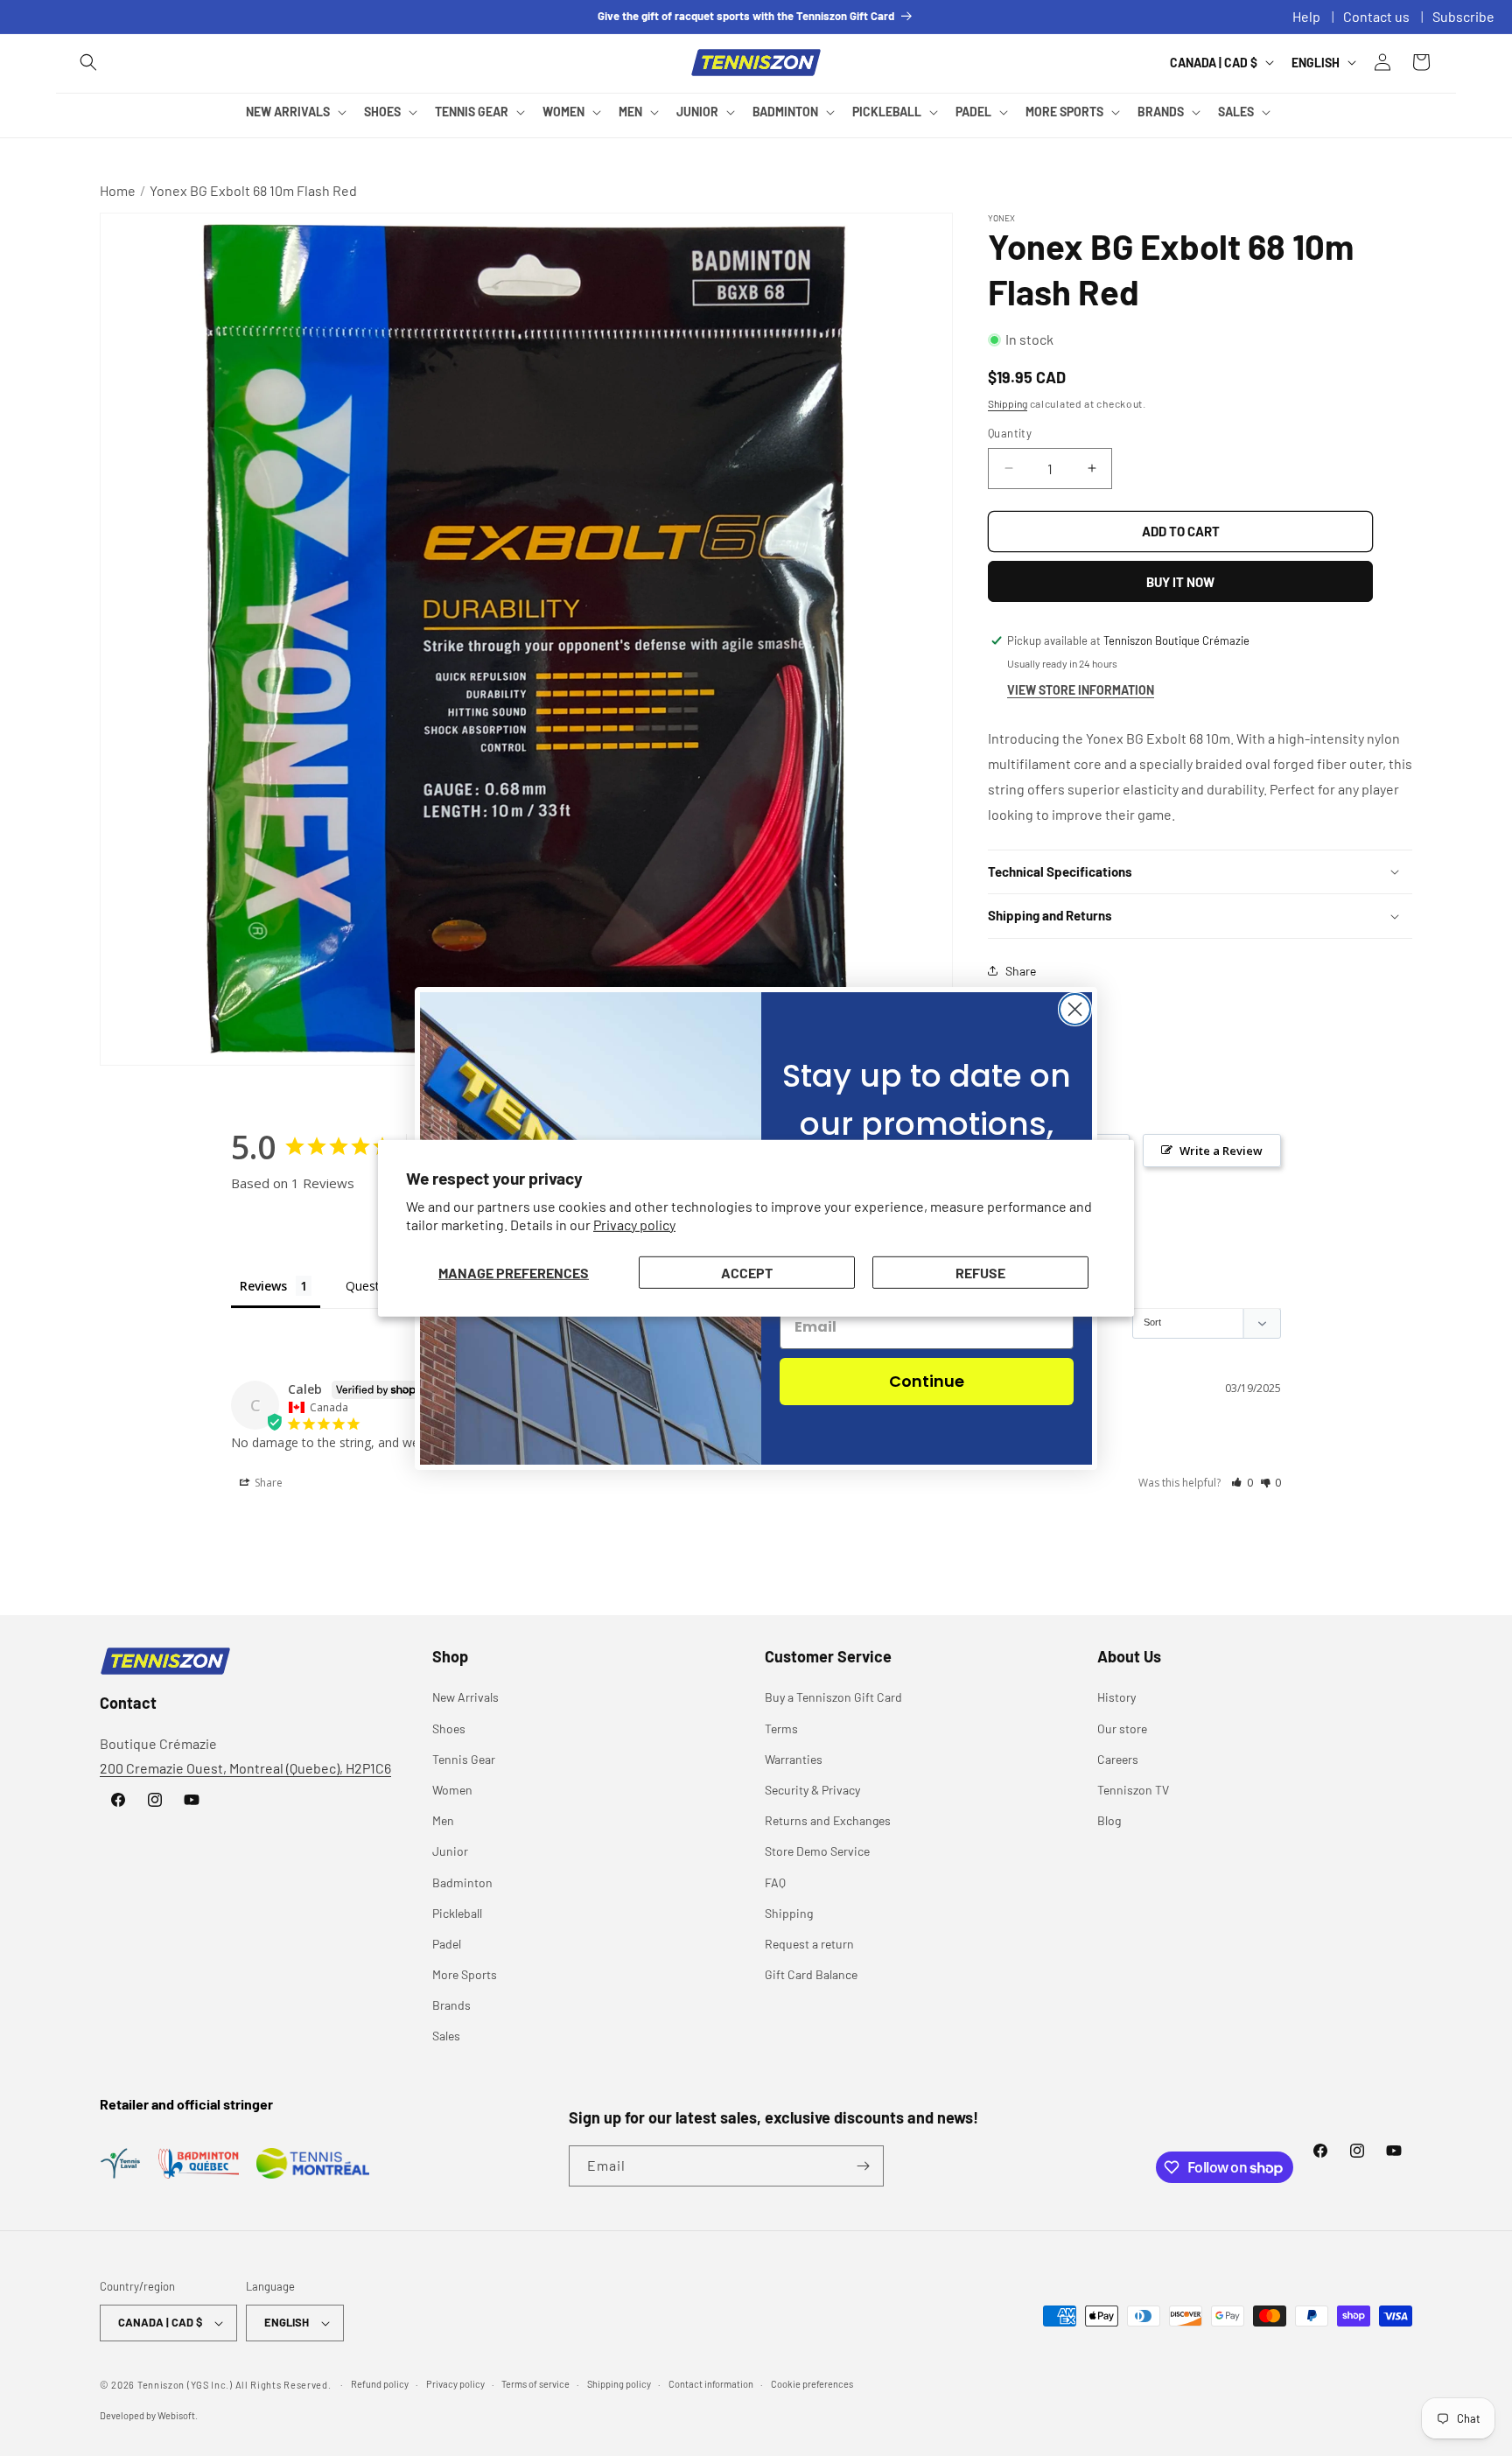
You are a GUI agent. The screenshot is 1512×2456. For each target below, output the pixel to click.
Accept (747, 1272)
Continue (927, 1381)
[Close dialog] (1075, 1009)
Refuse (980, 1272)
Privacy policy (634, 1225)
